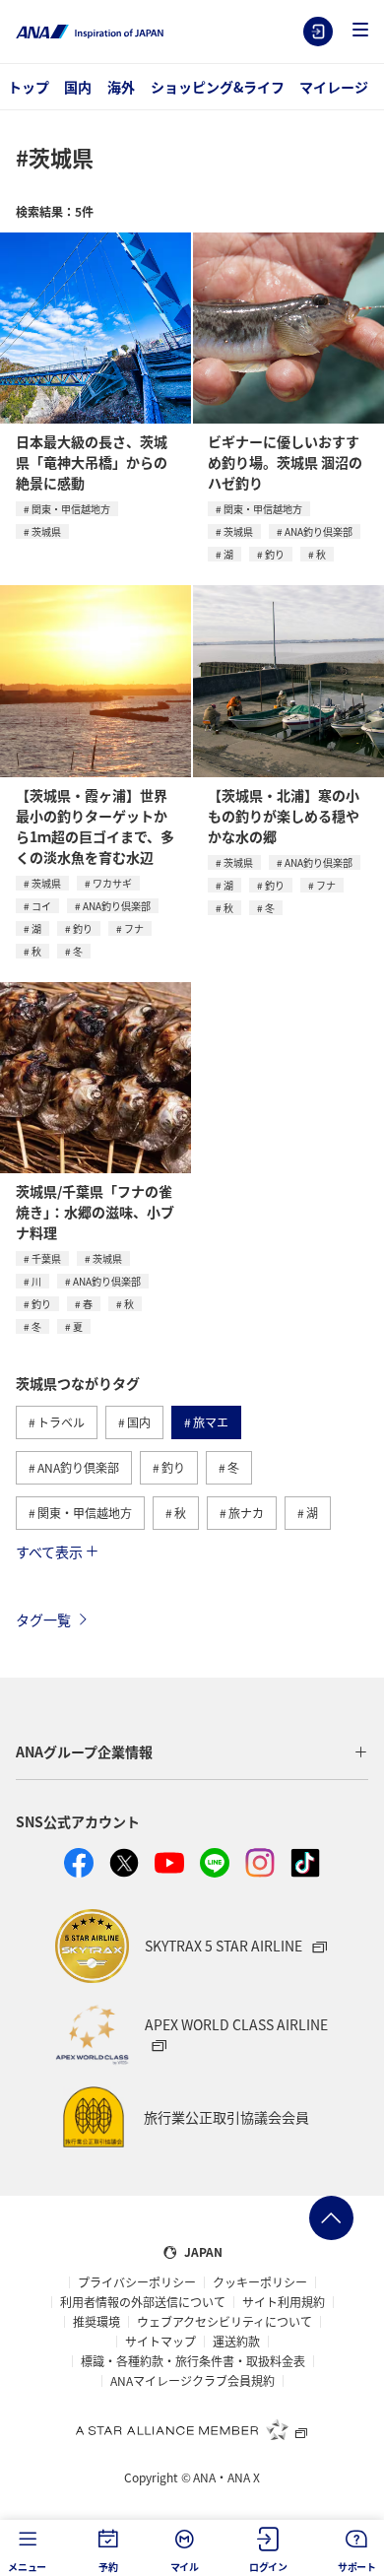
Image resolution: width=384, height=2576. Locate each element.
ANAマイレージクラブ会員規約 (192, 2381)
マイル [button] (185, 2567)
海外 (121, 87)
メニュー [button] (27, 2567)
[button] (360, 31)
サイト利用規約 (284, 2302)
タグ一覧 (43, 1619)
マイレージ (334, 87)
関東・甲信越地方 (71, 509)
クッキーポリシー (260, 2282)
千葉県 (46, 1258)
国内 (78, 87)
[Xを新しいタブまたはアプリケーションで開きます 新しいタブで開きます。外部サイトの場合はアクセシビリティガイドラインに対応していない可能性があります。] (124, 1863)
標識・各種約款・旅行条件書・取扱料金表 (193, 2361)
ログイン (318, 32)
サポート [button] (357, 2567)
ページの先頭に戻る (331, 2218)
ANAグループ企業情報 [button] (84, 1751)
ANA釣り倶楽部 (319, 531)
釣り (275, 554)
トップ (29, 87)
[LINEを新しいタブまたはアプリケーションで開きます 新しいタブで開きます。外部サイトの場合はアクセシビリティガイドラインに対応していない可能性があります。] (215, 1863)
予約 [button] (108, 2567)
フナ (134, 928)
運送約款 (236, 2342)
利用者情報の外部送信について (143, 2302)
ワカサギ (112, 883)
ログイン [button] (268, 2567)
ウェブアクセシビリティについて (224, 2322)
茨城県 (46, 531)
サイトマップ (160, 2342)
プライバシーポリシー (137, 2282)
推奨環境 (96, 2322)
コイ (41, 906)
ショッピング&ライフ (218, 87)
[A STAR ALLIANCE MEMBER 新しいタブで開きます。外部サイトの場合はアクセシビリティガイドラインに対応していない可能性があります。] (192, 2429)
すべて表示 (49, 1552)
